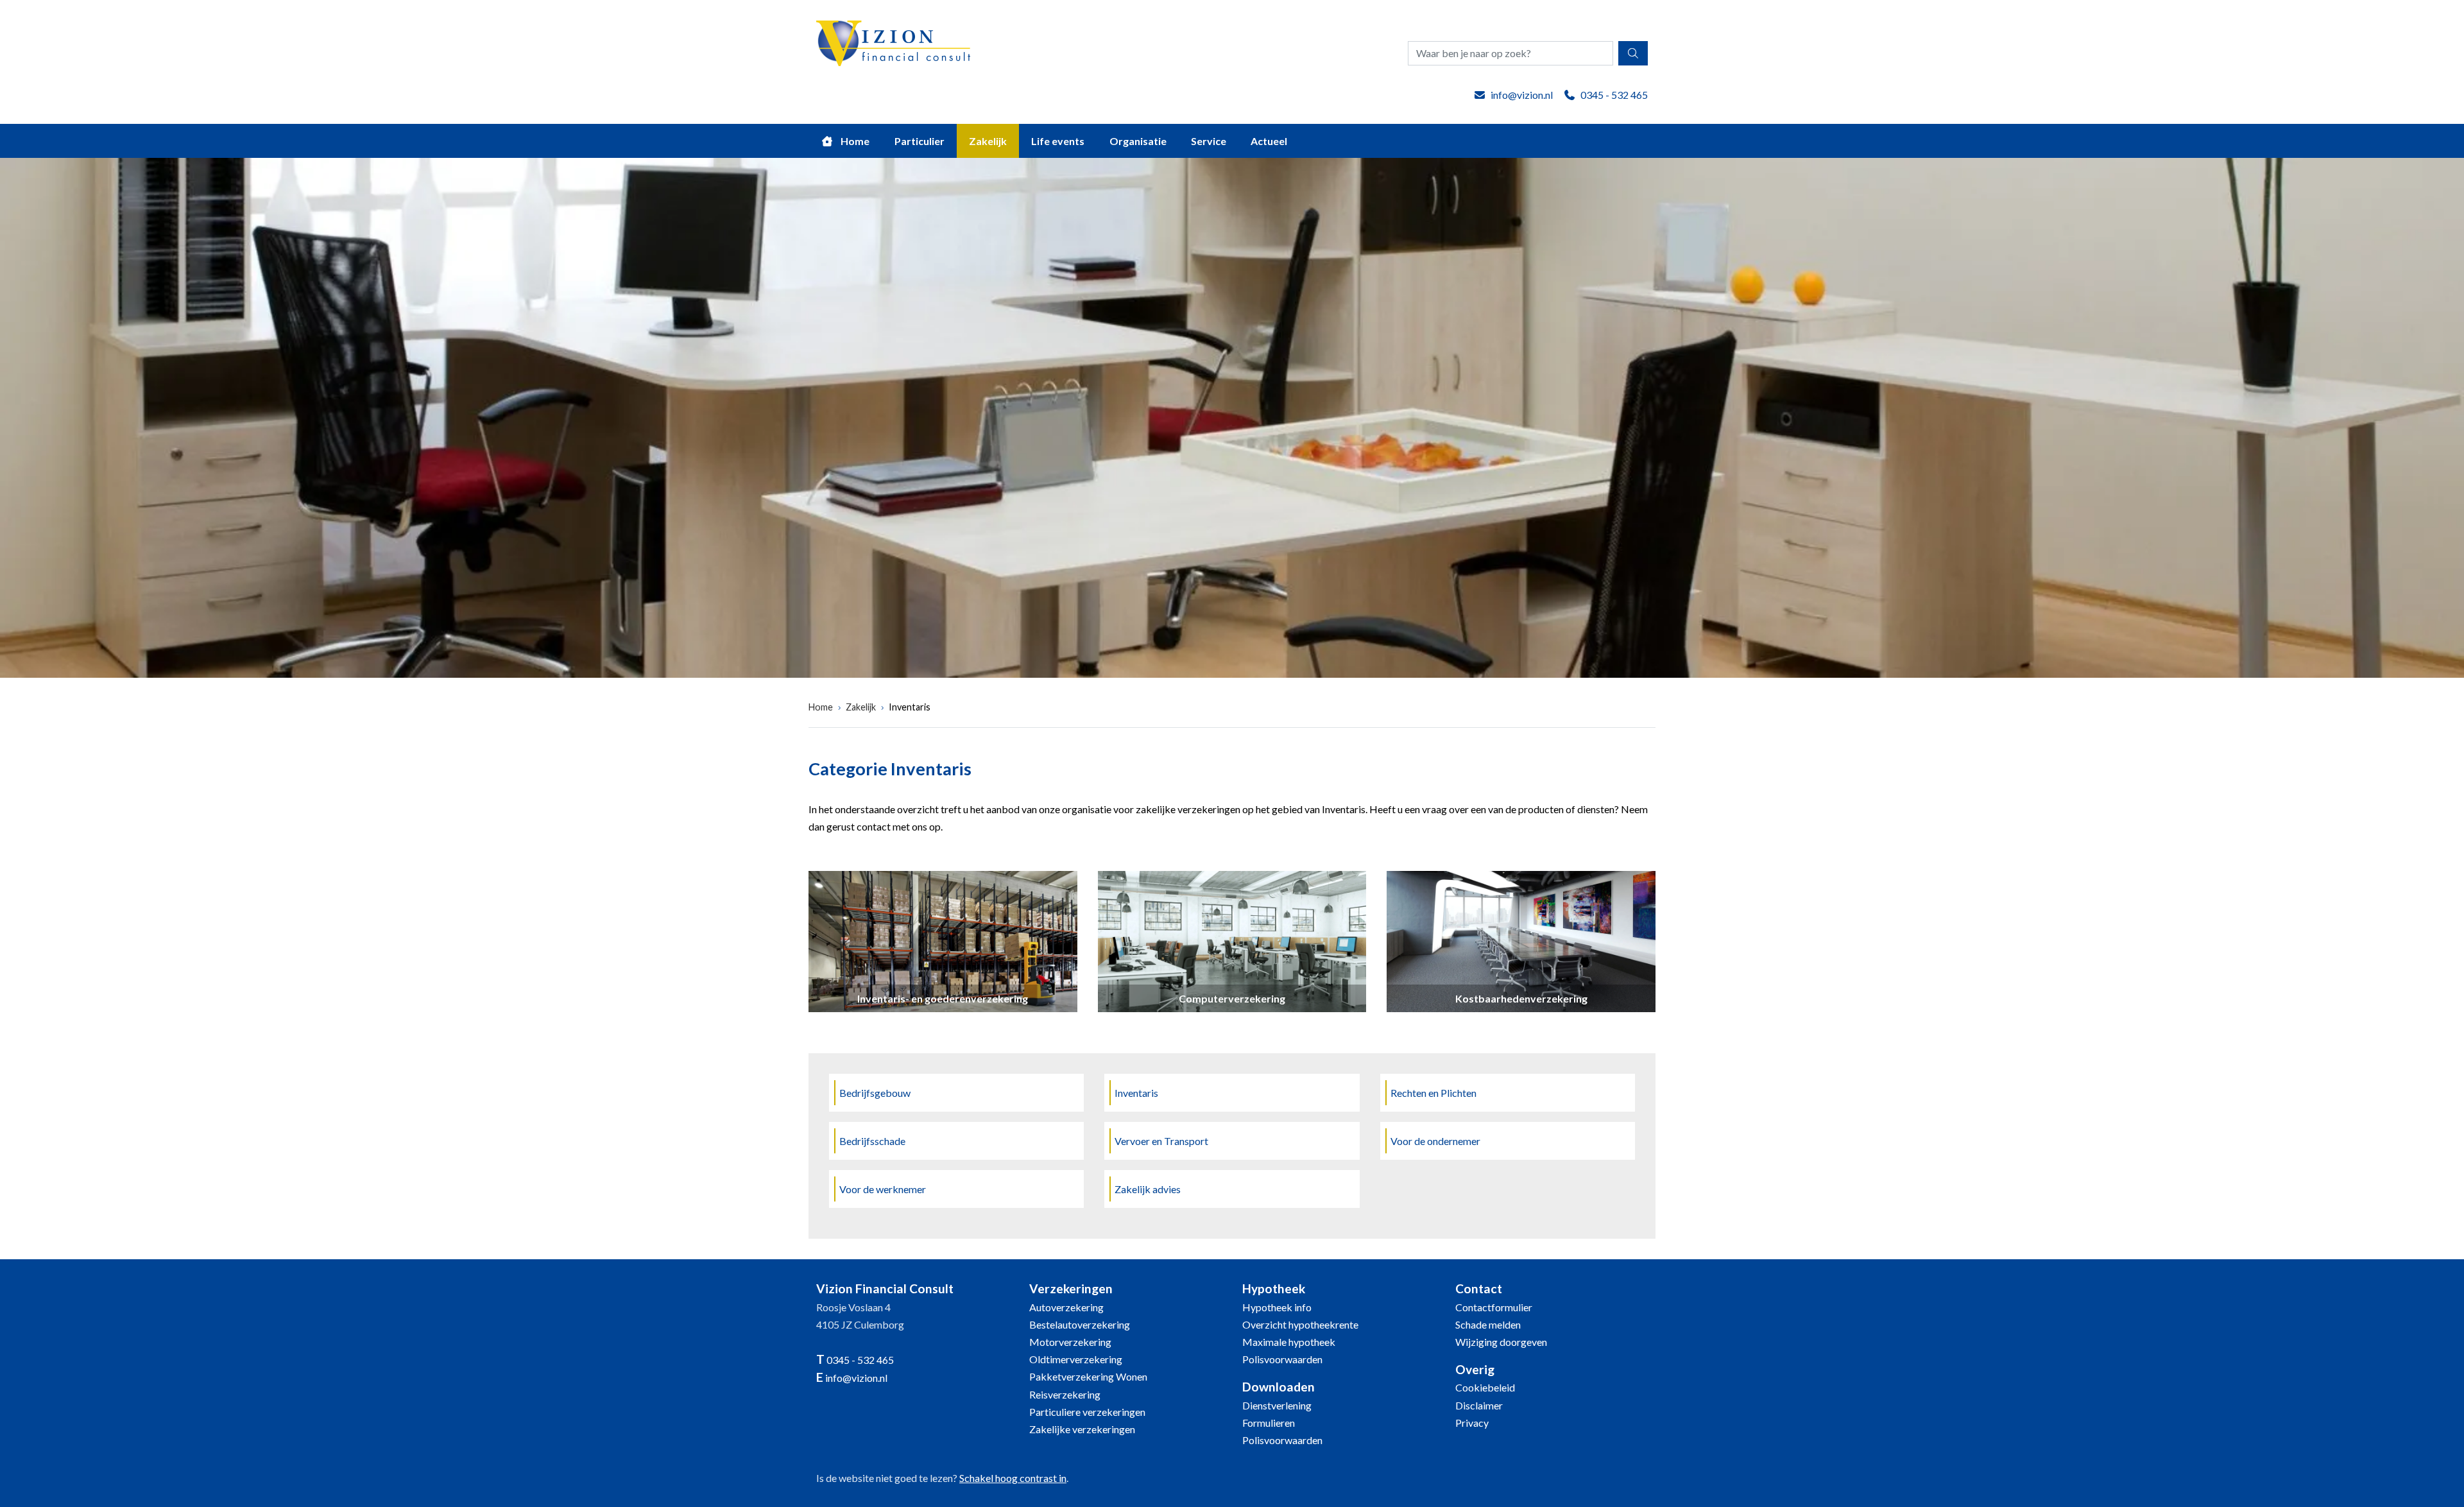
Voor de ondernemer (1435, 1141)
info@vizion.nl (1522, 95)
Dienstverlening (1277, 1405)
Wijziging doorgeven (1501, 1342)
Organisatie (1138, 141)
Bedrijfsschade (872, 1141)
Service (1209, 141)
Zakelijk (988, 141)
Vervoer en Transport (1161, 1141)
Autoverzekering (1066, 1307)
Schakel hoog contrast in (1013, 1478)
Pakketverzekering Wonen (1088, 1376)
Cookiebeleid (1485, 1387)
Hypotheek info (1277, 1307)
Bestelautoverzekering (1080, 1324)
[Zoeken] (1633, 53)
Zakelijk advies (1148, 1189)
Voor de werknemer (883, 1189)
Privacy (1472, 1423)
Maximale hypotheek (1289, 1342)
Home (854, 141)
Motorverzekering (1070, 1342)
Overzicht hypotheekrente (1300, 1324)
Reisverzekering (1065, 1394)
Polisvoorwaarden (1282, 1359)
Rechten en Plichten (1433, 1093)
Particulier (920, 141)
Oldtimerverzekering (1076, 1359)
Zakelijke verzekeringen (1082, 1429)
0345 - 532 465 (1614, 95)
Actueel (1269, 141)
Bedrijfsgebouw (875, 1093)
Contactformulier (1494, 1307)
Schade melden (1488, 1324)
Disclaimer (1479, 1405)
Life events (1058, 141)
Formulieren (1269, 1423)
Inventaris (910, 707)
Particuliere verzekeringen (1087, 1412)
